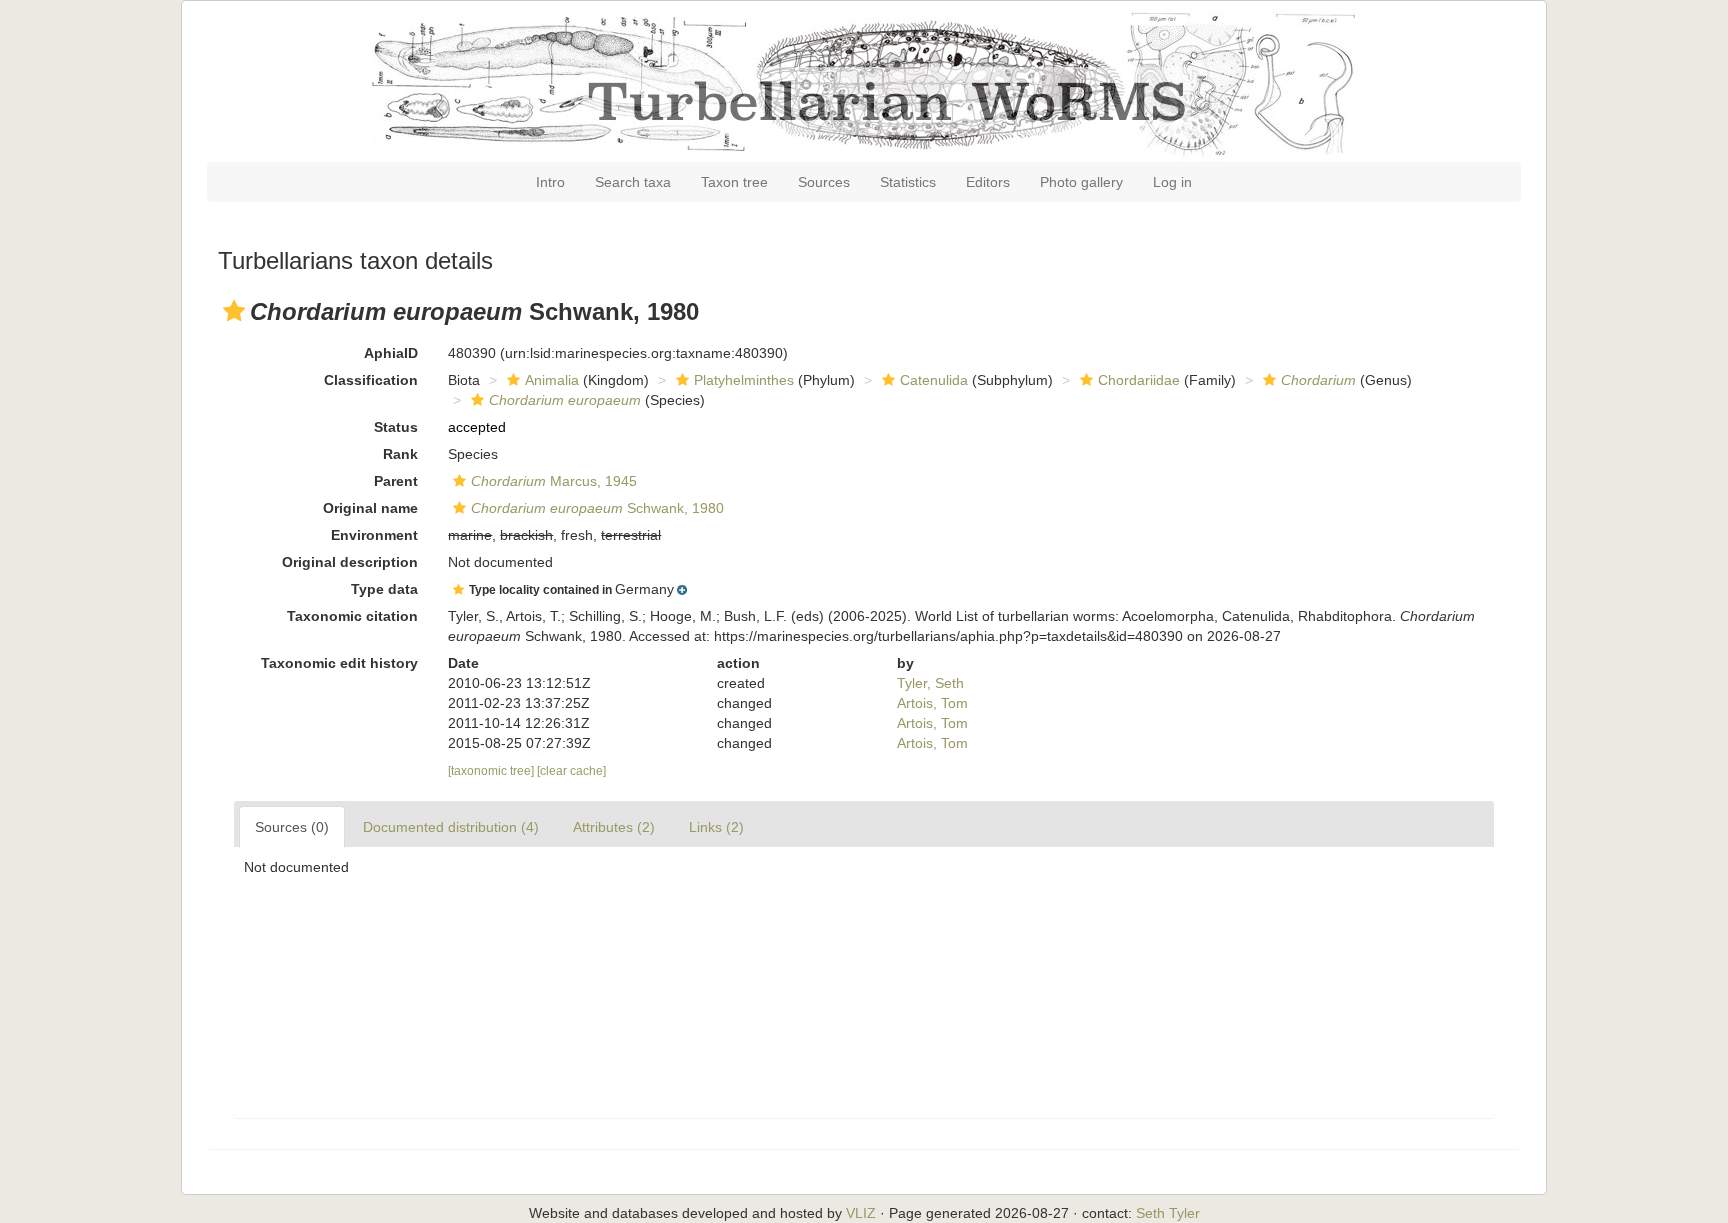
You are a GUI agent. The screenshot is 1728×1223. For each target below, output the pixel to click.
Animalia (552, 380)
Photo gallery (1081, 182)
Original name (370, 508)
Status (396, 427)
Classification (371, 380)
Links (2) (716, 827)
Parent (396, 481)
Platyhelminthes (744, 380)
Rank (400, 454)
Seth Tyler (1168, 1213)
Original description (350, 562)
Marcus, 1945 (554, 481)
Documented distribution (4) (451, 827)
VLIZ (861, 1213)
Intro (550, 182)
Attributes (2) (614, 827)
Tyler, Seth (930, 683)
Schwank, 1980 (597, 508)
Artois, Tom (932, 703)
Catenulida (934, 380)
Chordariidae (1139, 380)
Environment (374, 535)
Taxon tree (734, 182)
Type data (384, 589)
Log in (1172, 182)
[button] (234, 311)
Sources (824, 182)
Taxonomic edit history (339, 663)
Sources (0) (292, 827)
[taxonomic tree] (492, 771)
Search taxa (633, 182)
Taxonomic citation (352, 616)
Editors (988, 182)
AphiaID (391, 353)
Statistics (908, 182)
